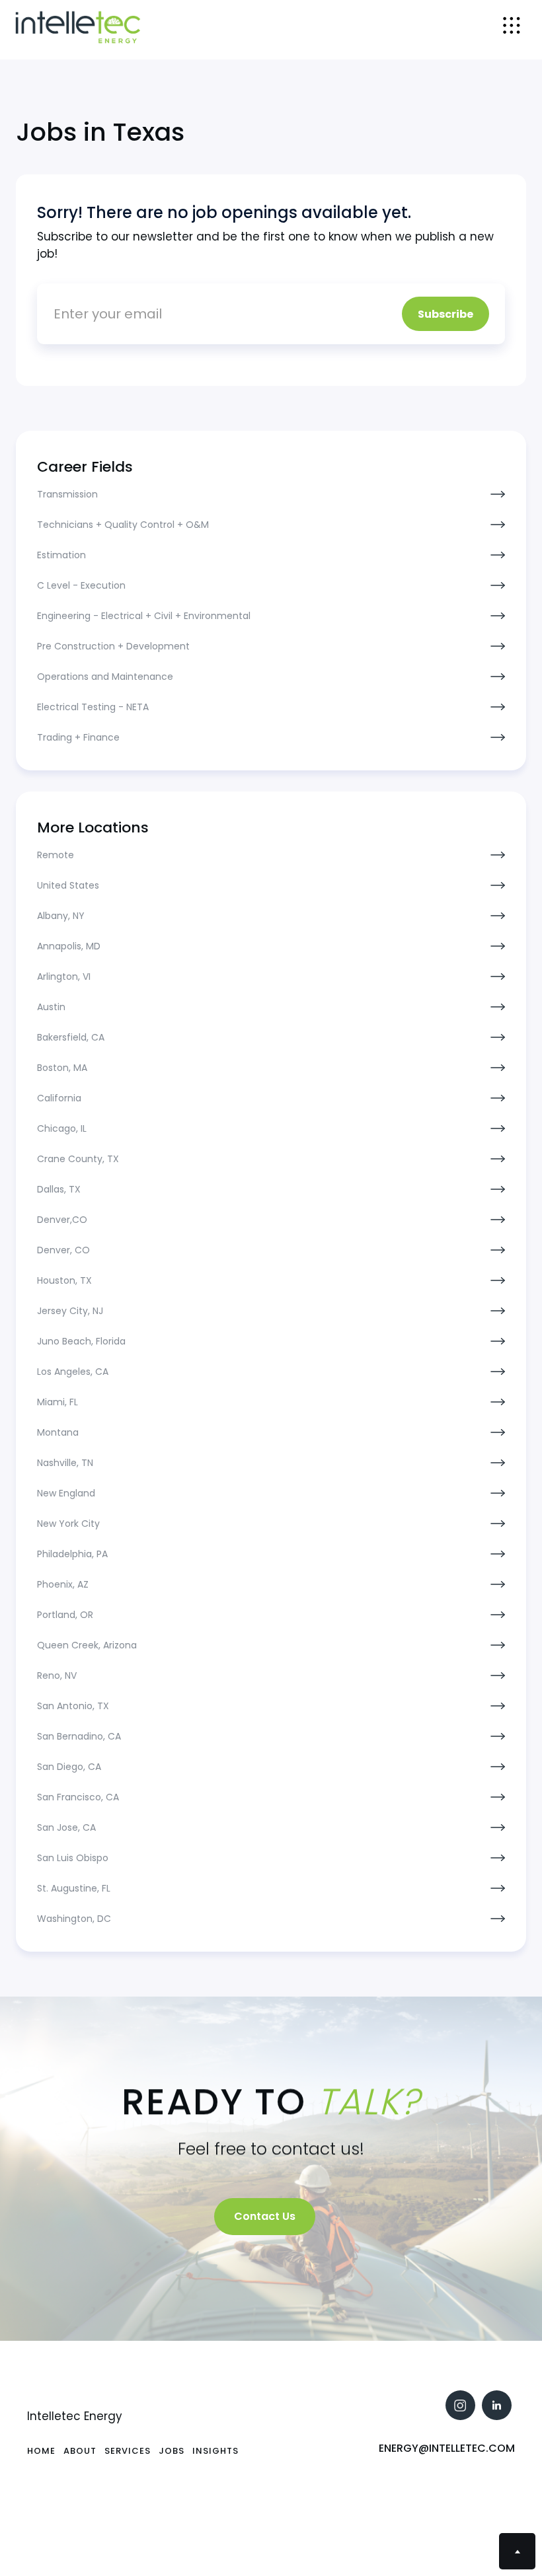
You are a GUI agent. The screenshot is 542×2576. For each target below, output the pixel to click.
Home (41, 2451)
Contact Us (265, 2216)
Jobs (172, 2451)
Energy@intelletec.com (447, 2448)
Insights (215, 2451)
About (80, 2451)
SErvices (128, 2451)
